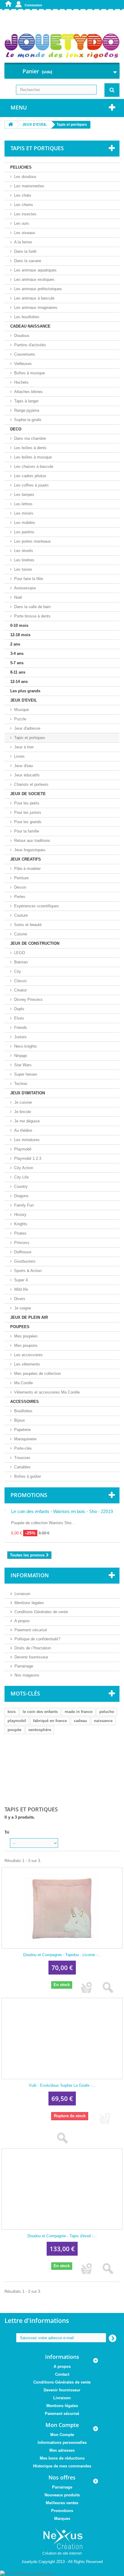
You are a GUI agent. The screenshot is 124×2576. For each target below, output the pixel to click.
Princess (22, 1243)
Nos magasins (27, 1675)
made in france (79, 1712)
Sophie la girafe (28, 420)
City (18, 971)
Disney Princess (28, 999)
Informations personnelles (62, 2443)
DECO (16, 429)
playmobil (17, 1721)
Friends (21, 1028)
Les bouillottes (27, 317)
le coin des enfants (40, 1712)
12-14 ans (19, 682)
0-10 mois (19, 625)
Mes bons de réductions (62, 2458)
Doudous (22, 336)
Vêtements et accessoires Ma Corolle (47, 1392)
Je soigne (23, 1308)
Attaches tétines (28, 392)
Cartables (22, 1467)
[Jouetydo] (62, 46)
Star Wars (23, 1065)
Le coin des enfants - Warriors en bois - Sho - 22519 (62, 1511)
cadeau (80, 1721)
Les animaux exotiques (34, 279)
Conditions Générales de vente (41, 1612)
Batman (21, 962)
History (20, 1215)
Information (30, 1575)
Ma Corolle (23, 1383)
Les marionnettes (29, 186)
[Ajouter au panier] (87, 1988)
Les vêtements (27, 1364)
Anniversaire (25, 588)
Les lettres (23, 504)
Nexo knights (26, 1046)
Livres (19, 756)
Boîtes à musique (29, 373)
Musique (22, 710)
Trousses (22, 1458)
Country (21, 1186)
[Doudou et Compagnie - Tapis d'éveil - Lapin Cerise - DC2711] (62, 2189)
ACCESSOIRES (25, 1402)
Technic (21, 1084)
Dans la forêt (25, 251)
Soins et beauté (28, 925)
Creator (20, 990)
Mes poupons (26, 1345)
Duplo (19, 1009)
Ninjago (21, 1056)
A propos (22, 1621)
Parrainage (24, 1666)
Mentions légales (29, 1603)
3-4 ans (17, 654)
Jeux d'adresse (27, 728)
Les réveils (24, 551)
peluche (107, 1712)
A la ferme (23, 242)
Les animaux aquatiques (35, 270)
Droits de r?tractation (33, 1648)
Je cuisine (23, 1102)
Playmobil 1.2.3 (28, 1158)
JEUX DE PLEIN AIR (29, 1317)
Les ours (22, 223)
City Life (21, 1177)
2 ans (15, 644)
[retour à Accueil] (11, 125)
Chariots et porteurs (31, 784)
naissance (103, 1721)
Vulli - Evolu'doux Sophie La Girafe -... (62, 2085)
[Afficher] (108, 1988)
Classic (21, 981)
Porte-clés (23, 1448)
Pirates (20, 1233)
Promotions (29, 1495)
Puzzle (20, 719)
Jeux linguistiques (30, 850)
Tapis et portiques (30, 738)
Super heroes (26, 1074)
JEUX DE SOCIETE (28, 794)
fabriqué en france (50, 1721)
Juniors (20, 1037)
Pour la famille (27, 831)
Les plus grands (25, 691)
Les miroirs (24, 513)
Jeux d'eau (23, 766)
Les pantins (24, 532)
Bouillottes (23, 1411)
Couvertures (25, 354)
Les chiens (24, 205)
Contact (62, 2374)
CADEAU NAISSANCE (30, 326)
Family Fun (24, 1205)
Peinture (21, 878)
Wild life (21, 1289)
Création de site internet (62, 2553)
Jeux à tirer (24, 747)
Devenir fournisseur (31, 1657)
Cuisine (21, 934)
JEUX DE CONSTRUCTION (35, 943)
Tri (7, 1832)
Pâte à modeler (27, 869)
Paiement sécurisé (31, 1630)
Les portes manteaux (33, 541)
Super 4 (21, 1280)
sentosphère (40, 1730)
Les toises (23, 569)
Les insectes (25, 214)
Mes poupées (26, 1336)
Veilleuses (23, 364)
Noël (18, 597)
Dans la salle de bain (32, 607)
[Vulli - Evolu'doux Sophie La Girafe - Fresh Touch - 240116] (62, 2038)
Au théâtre (23, 1130)
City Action (24, 1168)
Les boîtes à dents (30, 448)
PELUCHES (21, 167)
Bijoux (20, 1420)
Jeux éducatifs (27, 775)
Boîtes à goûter (28, 1476)
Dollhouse (23, 1252)
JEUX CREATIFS (26, 859)
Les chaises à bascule (34, 466)
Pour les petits (27, 803)
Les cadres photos (30, 476)
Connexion (33, 5)
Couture (21, 915)
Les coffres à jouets (31, 485)
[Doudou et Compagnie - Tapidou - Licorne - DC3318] (62, 1908)
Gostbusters (25, 1261)
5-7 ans (17, 663)
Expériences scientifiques (37, 906)
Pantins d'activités (30, 345)
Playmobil (23, 1149)
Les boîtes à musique (33, 457)
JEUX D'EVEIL (24, 700)
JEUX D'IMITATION (28, 1093)
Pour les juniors (28, 812)
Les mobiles (25, 523)
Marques (62, 2519)
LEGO (20, 953)
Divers (20, 1299)
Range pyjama (27, 410)
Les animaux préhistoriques (38, 289)
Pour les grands (28, 822)
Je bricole (23, 1112)
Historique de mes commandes (62, 2466)
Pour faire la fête (29, 579)
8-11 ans (18, 672)
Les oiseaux (25, 233)
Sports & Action (28, 1271)
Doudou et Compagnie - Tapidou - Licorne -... (62, 1955)
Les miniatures (27, 1140)
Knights (21, 1224)
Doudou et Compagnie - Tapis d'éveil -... (62, 2236)
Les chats (23, 195)
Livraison (22, 1594)
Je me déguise (27, 1121)
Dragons (21, 1196)
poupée (14, 1730)
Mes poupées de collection (37, 1374)
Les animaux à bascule (34, 298)
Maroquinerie (25, 1439)
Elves (19, 1018)
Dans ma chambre (30, 438)
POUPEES (20, 1327)
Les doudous (25, 177)
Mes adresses (62, 2450)
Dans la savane (28, 261)
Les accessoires (28, 1355)
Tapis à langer (26, 401)
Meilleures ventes (62, 2503)
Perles (20, 897)
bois (12, 1712)
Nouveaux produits (62, 2495)
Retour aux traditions (32, 841)
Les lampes (24, 495)
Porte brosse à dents (32, 616)
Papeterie (22, 1430)
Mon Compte (62, 2435)
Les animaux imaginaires (36, 308)
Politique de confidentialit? (37, 1639)
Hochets (21, 382)
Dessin (20, 887)
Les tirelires (24, 560)
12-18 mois (20, 635)
